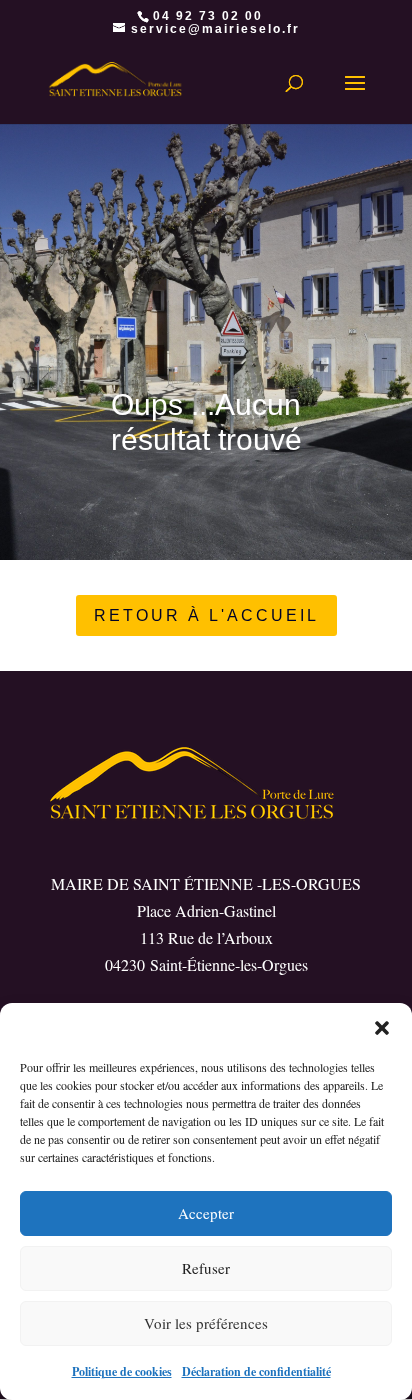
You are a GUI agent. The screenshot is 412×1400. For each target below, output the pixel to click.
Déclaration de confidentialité (256, 1371)
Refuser (206, 1268)
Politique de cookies (122, 1371)
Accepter (206, 1213)
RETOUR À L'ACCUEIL (206, 615)
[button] (382, 1028)
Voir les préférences (206, 1323)
